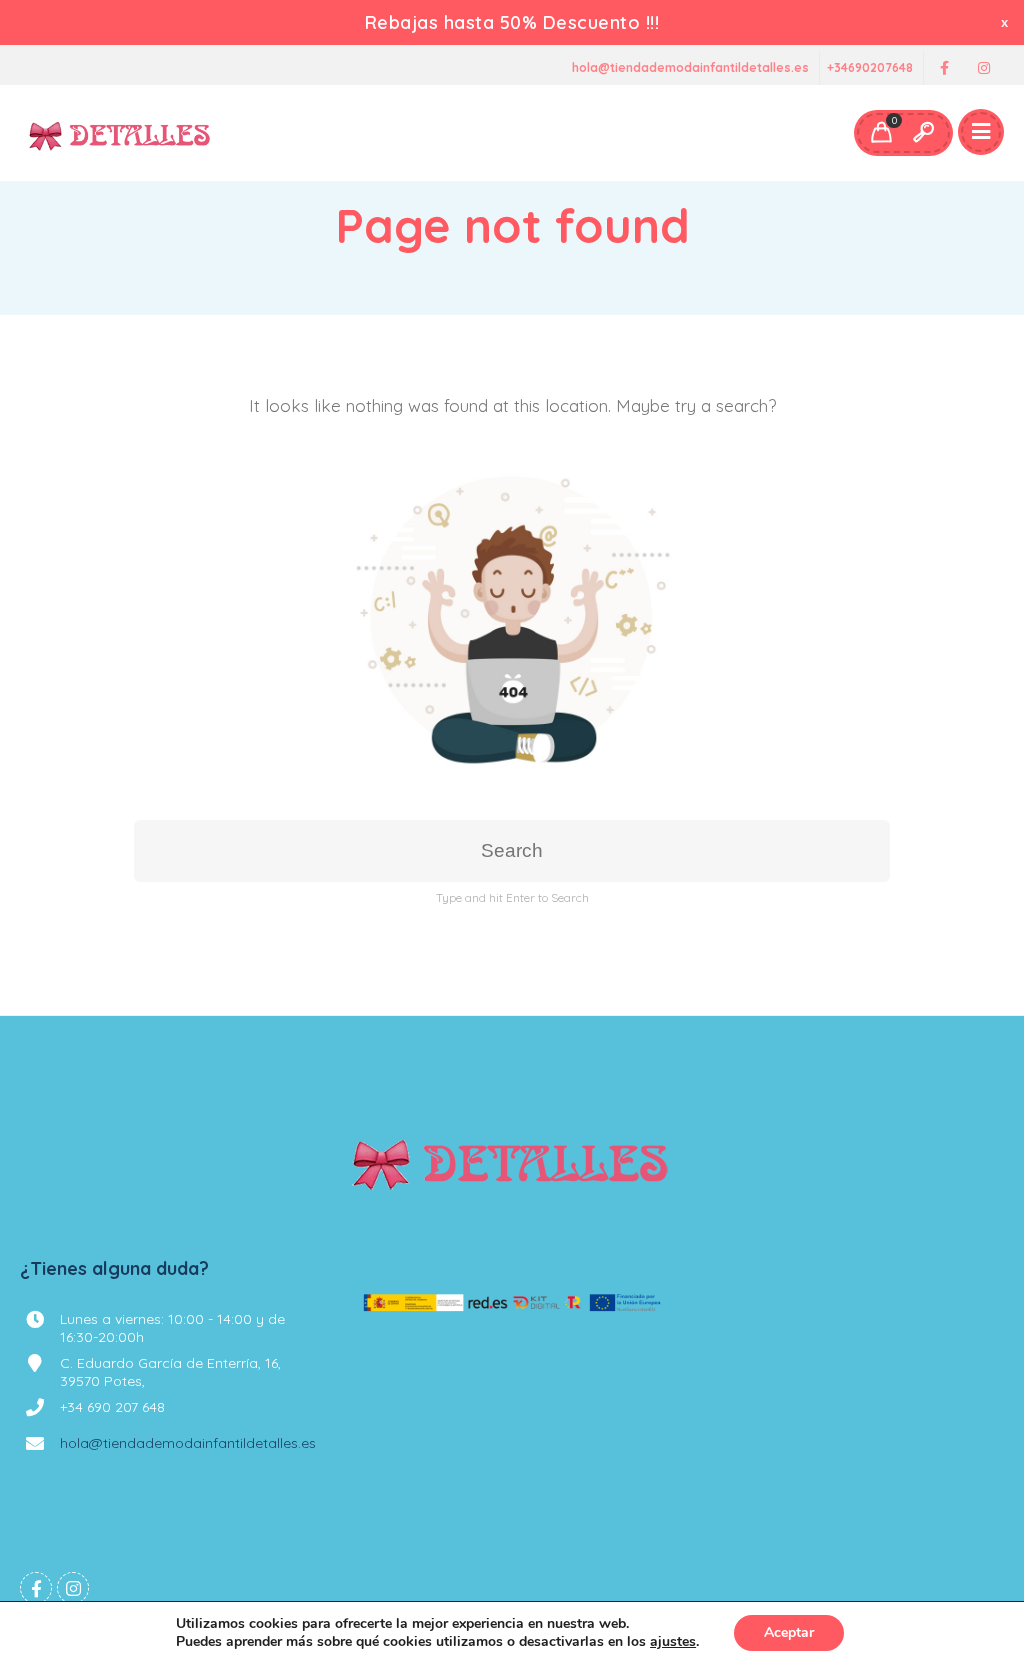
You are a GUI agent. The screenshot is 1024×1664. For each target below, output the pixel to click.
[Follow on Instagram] (984, 68)
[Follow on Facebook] (944, 68)
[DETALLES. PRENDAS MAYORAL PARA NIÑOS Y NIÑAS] (120, 133)
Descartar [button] (1006, 22)
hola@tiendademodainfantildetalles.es (690, 68)
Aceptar (789, 1632)
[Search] (923, 133)
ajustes (673, 1642)
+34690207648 (870, 68)
